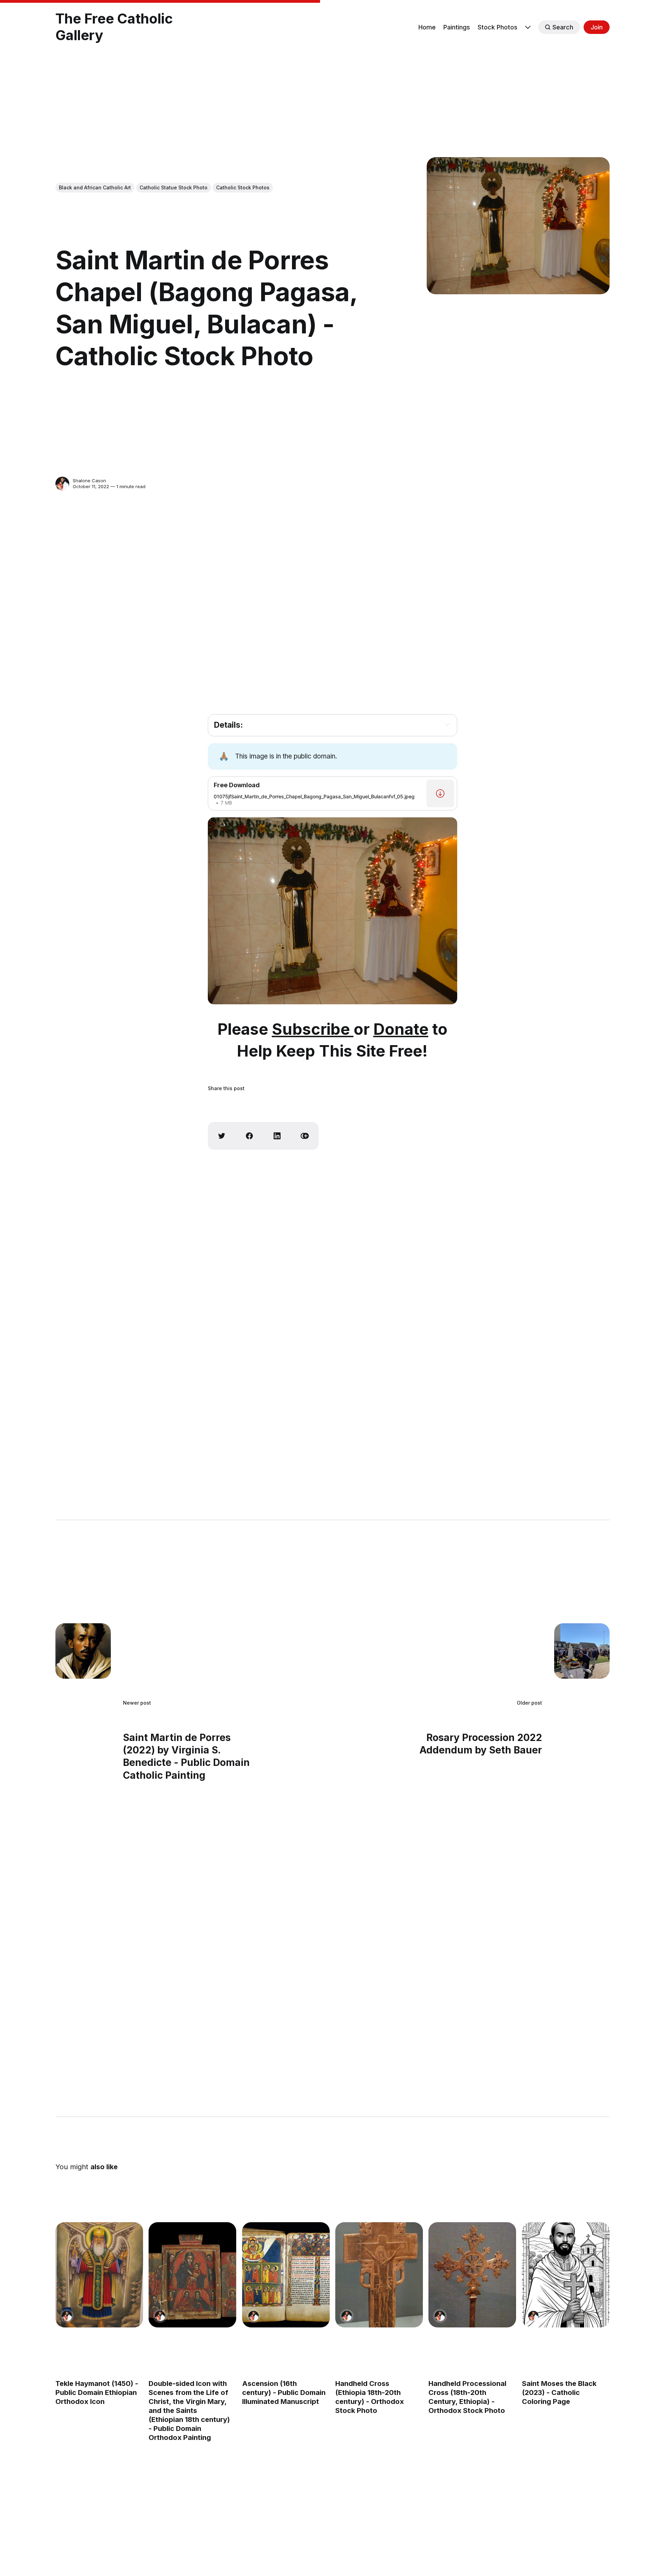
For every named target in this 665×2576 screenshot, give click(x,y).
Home (427, 27)
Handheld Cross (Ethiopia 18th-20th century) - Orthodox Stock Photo (370, 2397)
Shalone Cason (89, 481)
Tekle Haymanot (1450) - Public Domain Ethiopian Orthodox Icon (97, 2393)
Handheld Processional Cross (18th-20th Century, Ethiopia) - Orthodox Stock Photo (467, 2397)
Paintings (457, 27)
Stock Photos (498, 27)
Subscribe (313, 1029)
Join (597, 27)
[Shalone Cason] (62, 484)
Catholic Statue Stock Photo (174, 187)
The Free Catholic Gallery (114, 27)
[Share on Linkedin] (277, 1136)
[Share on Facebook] (249, 1136)
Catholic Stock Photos (243, 187)
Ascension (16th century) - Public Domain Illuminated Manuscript (284, 2393)
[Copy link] (305, 1136)
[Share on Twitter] (222, 1136)
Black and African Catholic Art (95, 187)
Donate (401, 1029)
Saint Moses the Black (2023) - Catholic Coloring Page (559, 2393)
